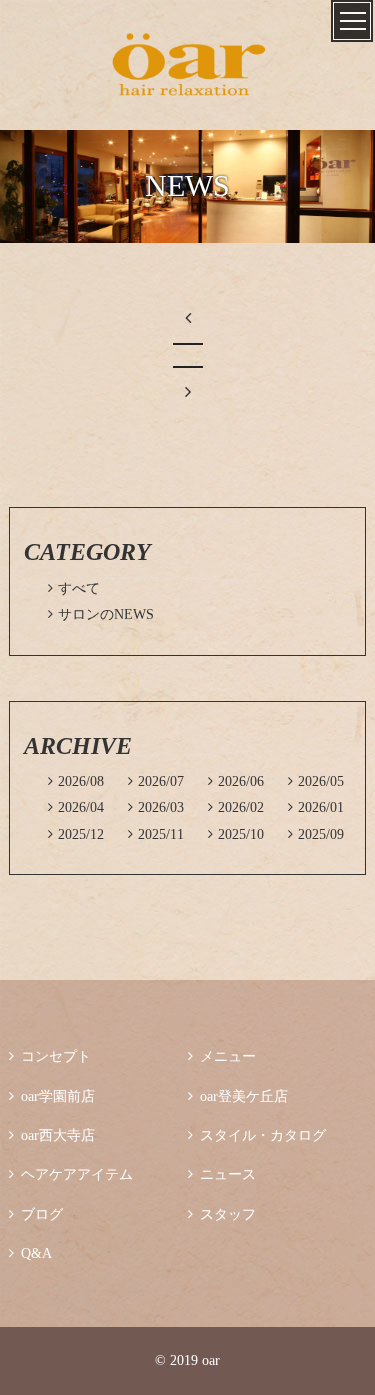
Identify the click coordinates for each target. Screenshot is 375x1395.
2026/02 (236, 807)
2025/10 (236, 834)
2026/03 (156, 807)
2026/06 (236, 781)
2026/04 (76, 807)
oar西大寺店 (52, 1135)
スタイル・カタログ (257, 1135)
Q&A (30, 1253)
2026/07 (156, 781)
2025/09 (316, 834)
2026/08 (76, 781)
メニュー (222, 1056)
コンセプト (50, 1056)
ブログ (36, 1214)
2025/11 (156, 834)
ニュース (222, 1174)
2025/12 (76, 834)
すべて (74, 588)
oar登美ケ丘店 (238, 1096)
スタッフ (222, 1214)
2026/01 (316, 807)
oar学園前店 (52, 1096)
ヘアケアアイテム (71, 1174)
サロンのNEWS (101, 614)
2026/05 (316, 781)
